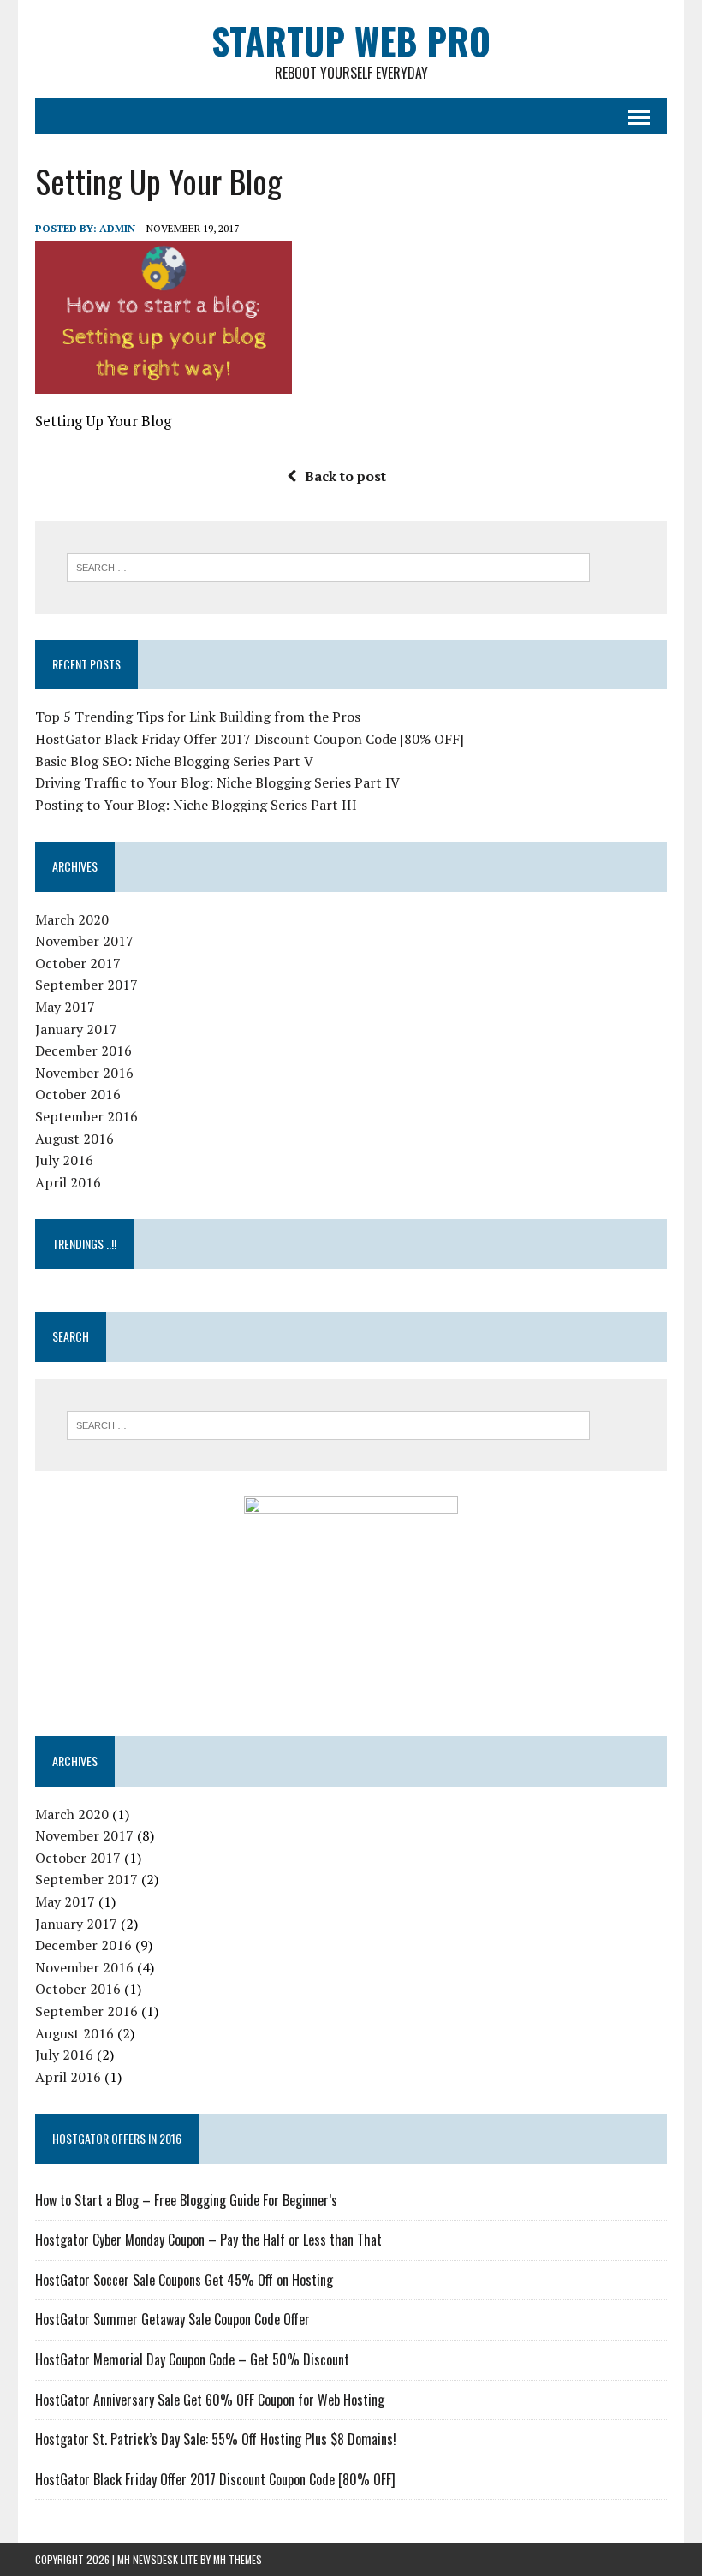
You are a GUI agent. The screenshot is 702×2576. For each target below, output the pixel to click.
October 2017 (78, 963)
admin (117, 228)
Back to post (345, 476)
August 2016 (74, 1139)
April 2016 (68, 1182)
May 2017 (65, 1007)
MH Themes (238, 2559)
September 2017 (86, 985)
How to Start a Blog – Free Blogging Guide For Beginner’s (186, 2200)
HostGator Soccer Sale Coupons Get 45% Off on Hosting (184, 2280)
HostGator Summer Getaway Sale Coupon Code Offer (173, 2319)
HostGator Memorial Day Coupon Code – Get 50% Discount (192, 2359)
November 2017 (84, 941)
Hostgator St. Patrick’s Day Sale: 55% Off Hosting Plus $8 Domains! (216, 2439)
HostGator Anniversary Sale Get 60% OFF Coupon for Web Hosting (210, 2400)
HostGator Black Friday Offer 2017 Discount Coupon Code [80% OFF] (250, 739)
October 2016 (78, 1094)
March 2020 (72, 919)
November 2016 (84, 1073)
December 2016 (83, 1050)
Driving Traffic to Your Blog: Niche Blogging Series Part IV (217, 782)
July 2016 (64, 1160)
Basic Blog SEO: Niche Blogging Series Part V (174, 761)
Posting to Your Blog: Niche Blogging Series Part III (196, 805)
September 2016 (86, 1116)
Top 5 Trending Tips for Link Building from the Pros (198, 717)
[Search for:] (328, 566)
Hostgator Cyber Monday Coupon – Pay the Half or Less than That (208, 2240)
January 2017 (76, 1029)
